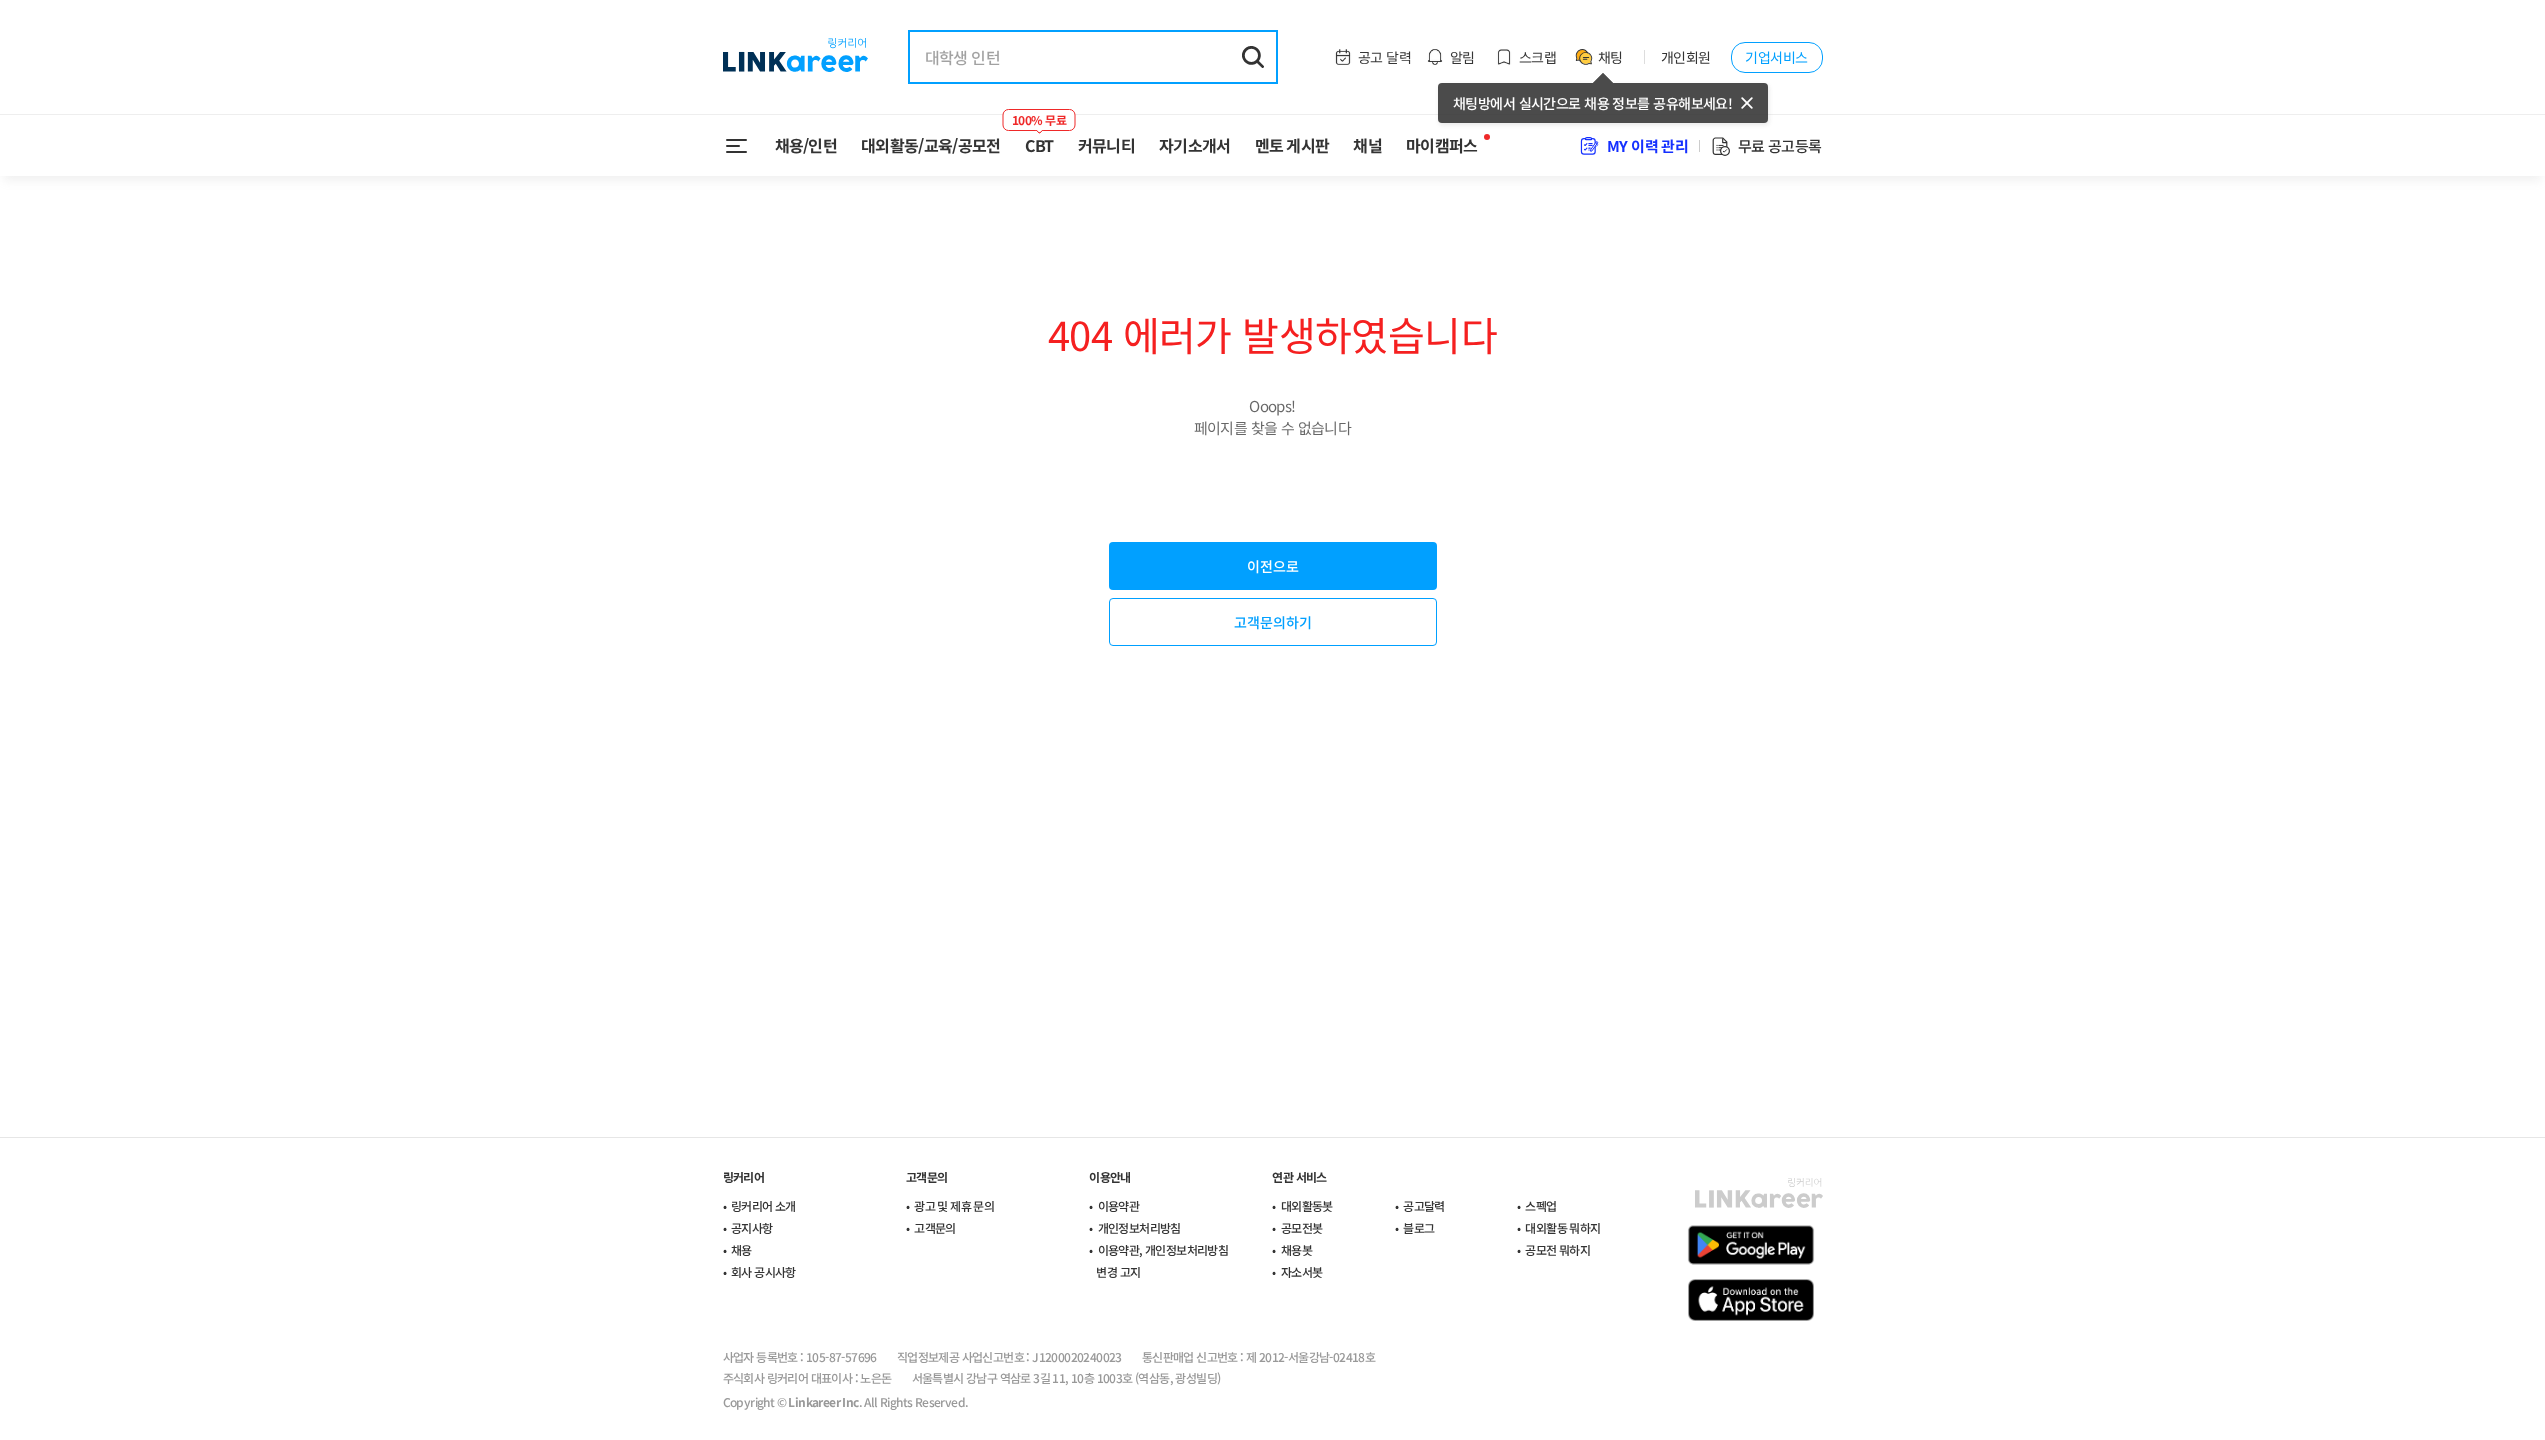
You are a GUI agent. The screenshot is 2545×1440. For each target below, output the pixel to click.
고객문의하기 (1273, 622)
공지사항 (752, 1227)
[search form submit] (1253, 57)
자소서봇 (1302, 1271)
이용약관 (1119, 1205)
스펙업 (1540, 1205)
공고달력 (1424, 1205)
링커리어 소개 (763, 1205)
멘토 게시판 (1292, 145)
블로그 (1418, 1227)
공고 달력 (1384, 57)
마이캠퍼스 (1442, 145)
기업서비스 (1776, 57)
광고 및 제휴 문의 (954, 1205)
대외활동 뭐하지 (1562, 1227)
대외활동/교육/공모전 (931, 145)
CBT (1039, 137)
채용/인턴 (806, 145)
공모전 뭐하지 (1557, 1249)
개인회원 (1686, 57)
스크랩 (1537, 57)
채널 (1367, 145)
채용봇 (1296, 1249)
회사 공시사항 (763, 1271)
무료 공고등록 (1780, 145)
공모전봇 (1302, 1227)
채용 (741, 1249)
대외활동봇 (1307, 1205)
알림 (1462, 57)
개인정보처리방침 (1139, 1227)
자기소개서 (1195, 145)
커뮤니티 (1106, 145)
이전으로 (1273, 566)
